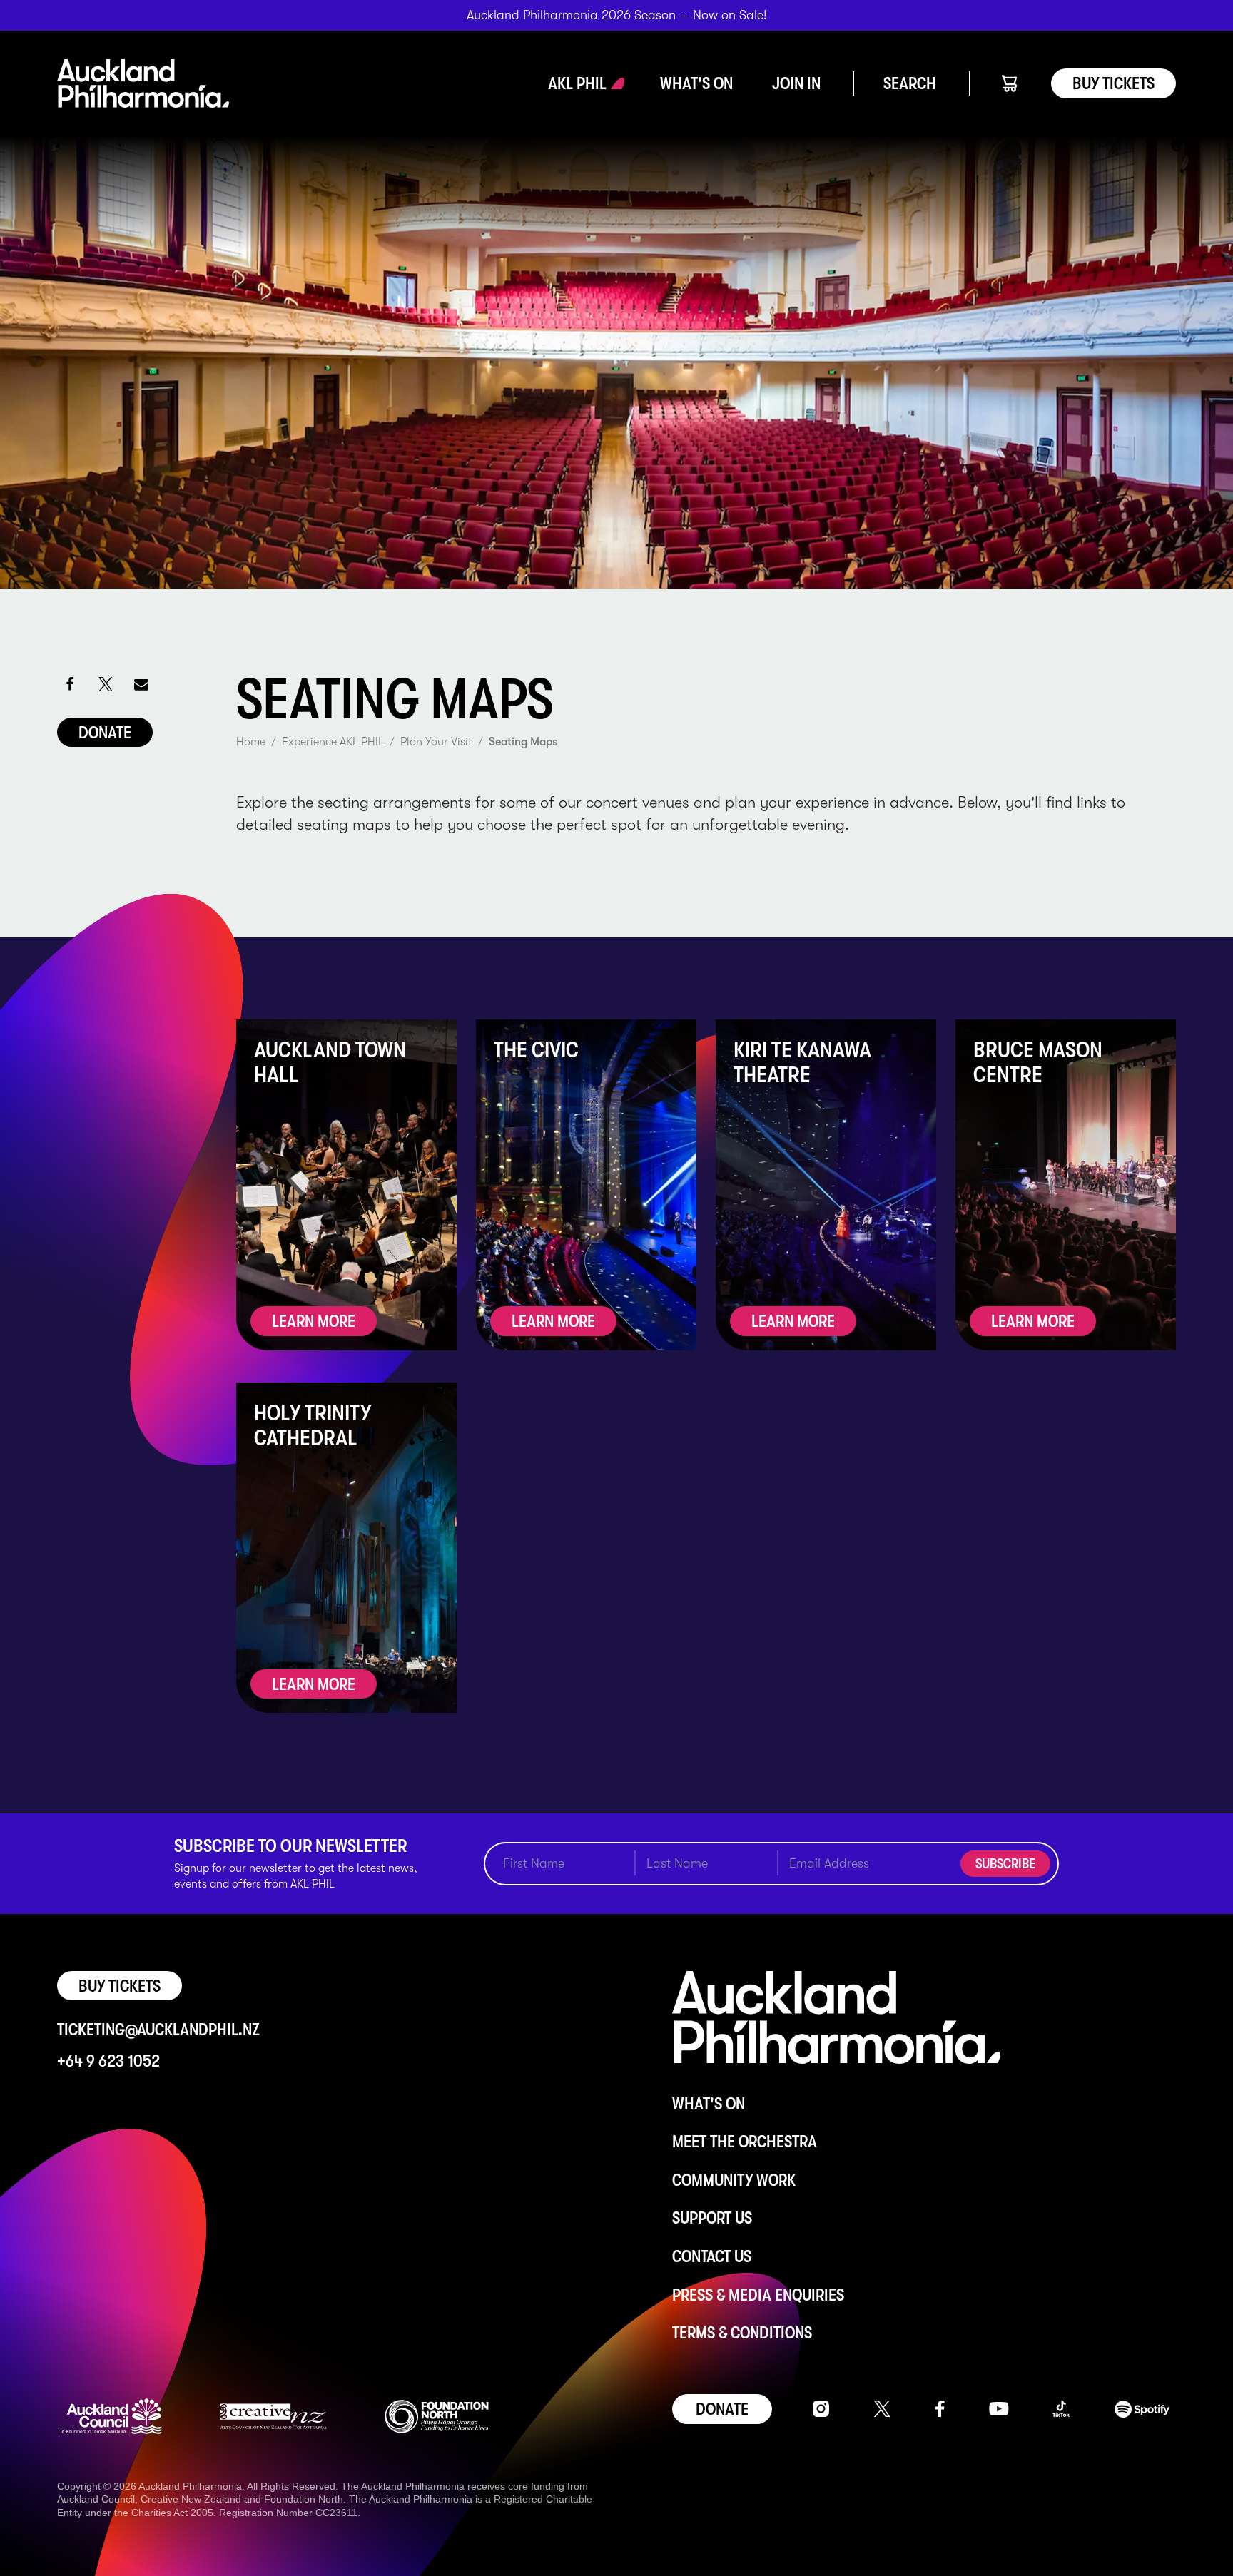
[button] (577, 83)
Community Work (734, 2180)
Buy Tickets (1113, 83)
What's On (709, 2104)
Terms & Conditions (742, 2333)
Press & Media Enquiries (758, 2295)
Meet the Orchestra (745, 2142)
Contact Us (712, 2256)
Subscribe (1005, 1864)
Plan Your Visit (436, 742)
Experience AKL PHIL (333, 742)
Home (251, 742)
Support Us (712, 2218)
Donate (105, 733)
